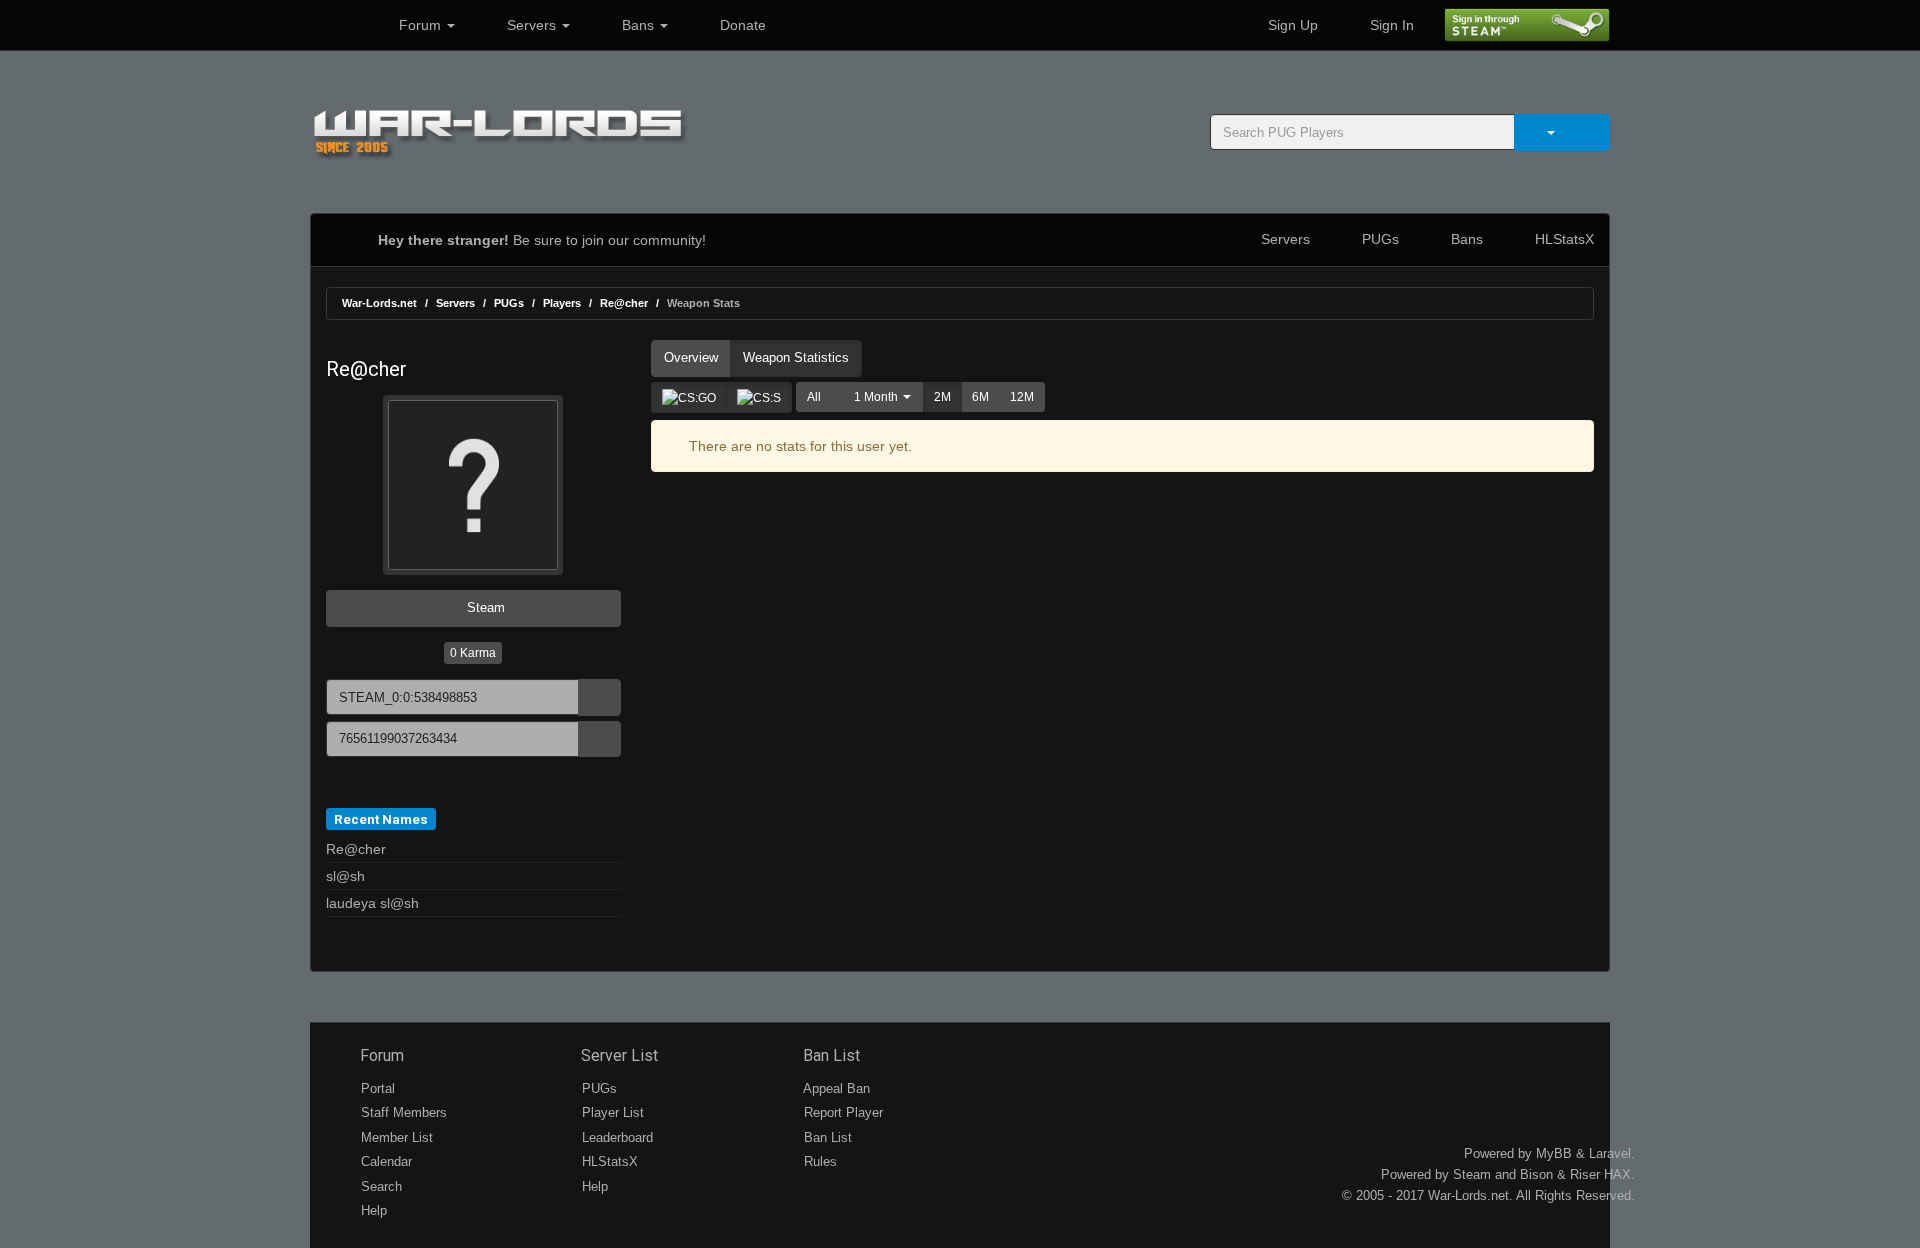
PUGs (1378, 239)
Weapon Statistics (796, 357)
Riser (1585, 1174)
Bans (638, 25)
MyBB (1554, 1153)
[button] (877, 397)
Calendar (384, 1161)
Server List (617, 1055)
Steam (484, 607)
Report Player (841, 1112)
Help (372, 1210)
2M (942, 397)
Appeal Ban (835, 1088)
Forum (420, 25)
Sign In (1390, 25)
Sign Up (1291, 25)
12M (1022, 397)
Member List (395, 1137)
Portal (376, 1088)
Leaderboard (615, 1137)
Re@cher (624, 303)
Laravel (1610, 1153)
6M (980, 397)
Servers (531, 25)
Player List (611, 1112)
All (814, 397)
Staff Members (402, 1112)
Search (379, 1186)
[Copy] (599, 697)
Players (562, 303)
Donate (741, 25)
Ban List (829, 1055)
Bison (1536, 1174)
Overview (691, 357)
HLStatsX (1562, 239)
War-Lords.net (379, 303)
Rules (818, 1161)
